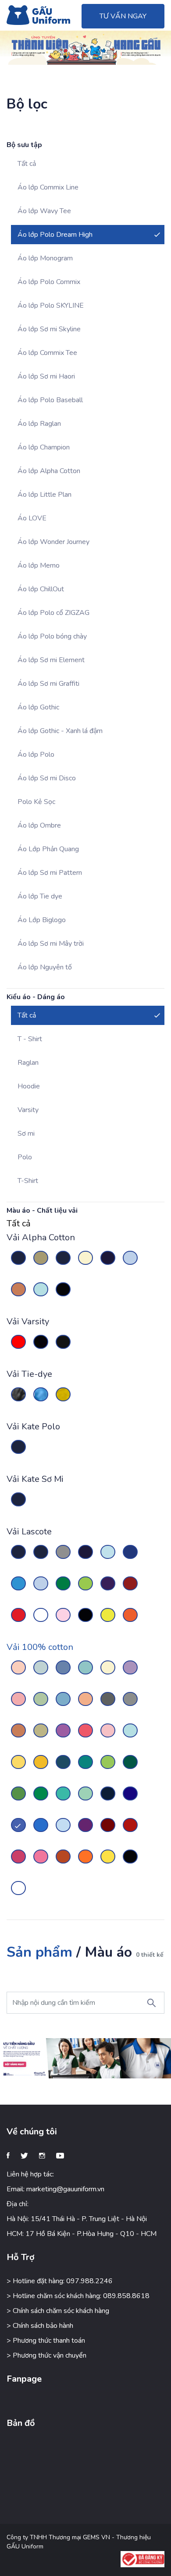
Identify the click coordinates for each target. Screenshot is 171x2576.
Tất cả (27, 164)
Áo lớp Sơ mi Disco (47, 778)
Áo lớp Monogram (45, 258)
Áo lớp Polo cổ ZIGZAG (53, 613)
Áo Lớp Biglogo (42, 920)
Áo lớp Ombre (39, 825)
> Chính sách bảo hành (40, 2326)
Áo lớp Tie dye (40, 896)
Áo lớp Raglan (39, 424)
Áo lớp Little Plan (45, 495)
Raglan (28, 1063)
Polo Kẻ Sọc (36, 802)
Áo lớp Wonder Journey (53, 542)
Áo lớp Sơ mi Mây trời (51, 944)
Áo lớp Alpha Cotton (49, 471)
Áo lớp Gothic (38, 707)
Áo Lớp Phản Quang (48, 849)
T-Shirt (28, 1181)
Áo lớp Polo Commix (49, 282)
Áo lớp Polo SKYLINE (51, 305)
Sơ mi (26, 1134)
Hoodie (29, 1086)
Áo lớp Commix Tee (47, 353)
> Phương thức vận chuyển (46, 2355)
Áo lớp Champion (44, 447)
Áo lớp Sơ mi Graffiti (48, 684)
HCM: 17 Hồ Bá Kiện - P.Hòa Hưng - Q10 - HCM (82, 2234)
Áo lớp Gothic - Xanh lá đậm (60, 731)
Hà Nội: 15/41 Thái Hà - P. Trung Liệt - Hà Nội (77, 2219)
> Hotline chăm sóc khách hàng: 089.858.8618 (78, 2296)
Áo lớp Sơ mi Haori (46, 376)
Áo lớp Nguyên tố (45, 967)
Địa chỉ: (18, 2204)
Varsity (28, 1110)
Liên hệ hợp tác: (30, 2174)
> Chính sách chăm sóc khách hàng (58, 2311)
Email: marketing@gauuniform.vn (55, 2189)
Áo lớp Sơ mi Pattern (50, 873)
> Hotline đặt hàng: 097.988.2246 (60, 2281)
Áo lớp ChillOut (41, 589)
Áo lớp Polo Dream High (55, 235)
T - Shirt (30, 1039)
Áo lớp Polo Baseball (50, 400)
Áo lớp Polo (36, 755)
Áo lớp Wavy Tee (44, 211)
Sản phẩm (39, 1952)
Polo (25, 1157)
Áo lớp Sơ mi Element (51, 660)
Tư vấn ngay (123, 16)
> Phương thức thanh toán (46, 2341)
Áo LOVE (32, 518)
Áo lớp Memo (39, 565)
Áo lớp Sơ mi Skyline (49, 329)
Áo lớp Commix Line (48, 187)
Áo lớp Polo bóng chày (52, 636)
